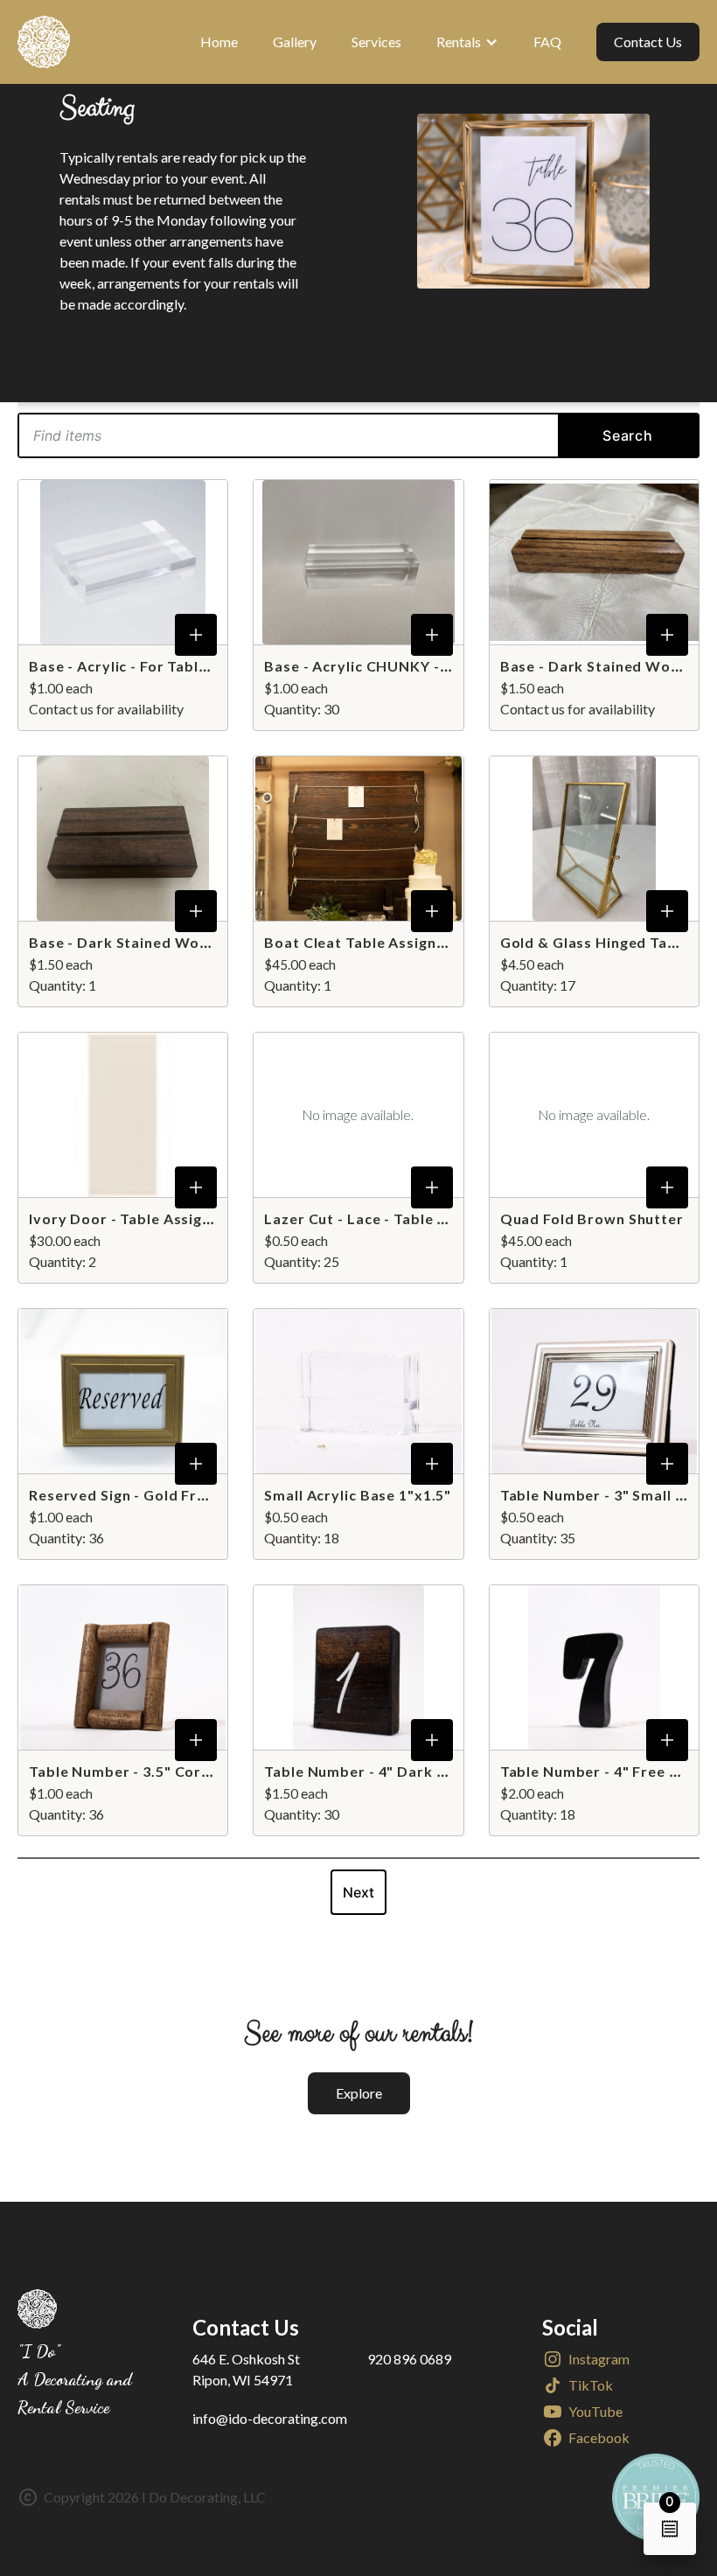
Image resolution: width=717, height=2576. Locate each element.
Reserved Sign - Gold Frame (128, 1495)
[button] (467, 42)
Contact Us (648, 42)
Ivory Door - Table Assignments (142, 1218)
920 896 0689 (409, 2359)
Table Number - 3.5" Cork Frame (144, 1771)
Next (358, 1892)
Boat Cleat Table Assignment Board (393, 942)
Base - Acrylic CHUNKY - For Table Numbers (421, 666)
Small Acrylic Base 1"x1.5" (358, 1495)
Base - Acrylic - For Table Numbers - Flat (173, 666)
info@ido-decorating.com (270, 2418)
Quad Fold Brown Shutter (592, 1218)
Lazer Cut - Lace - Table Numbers (383, 1218)
